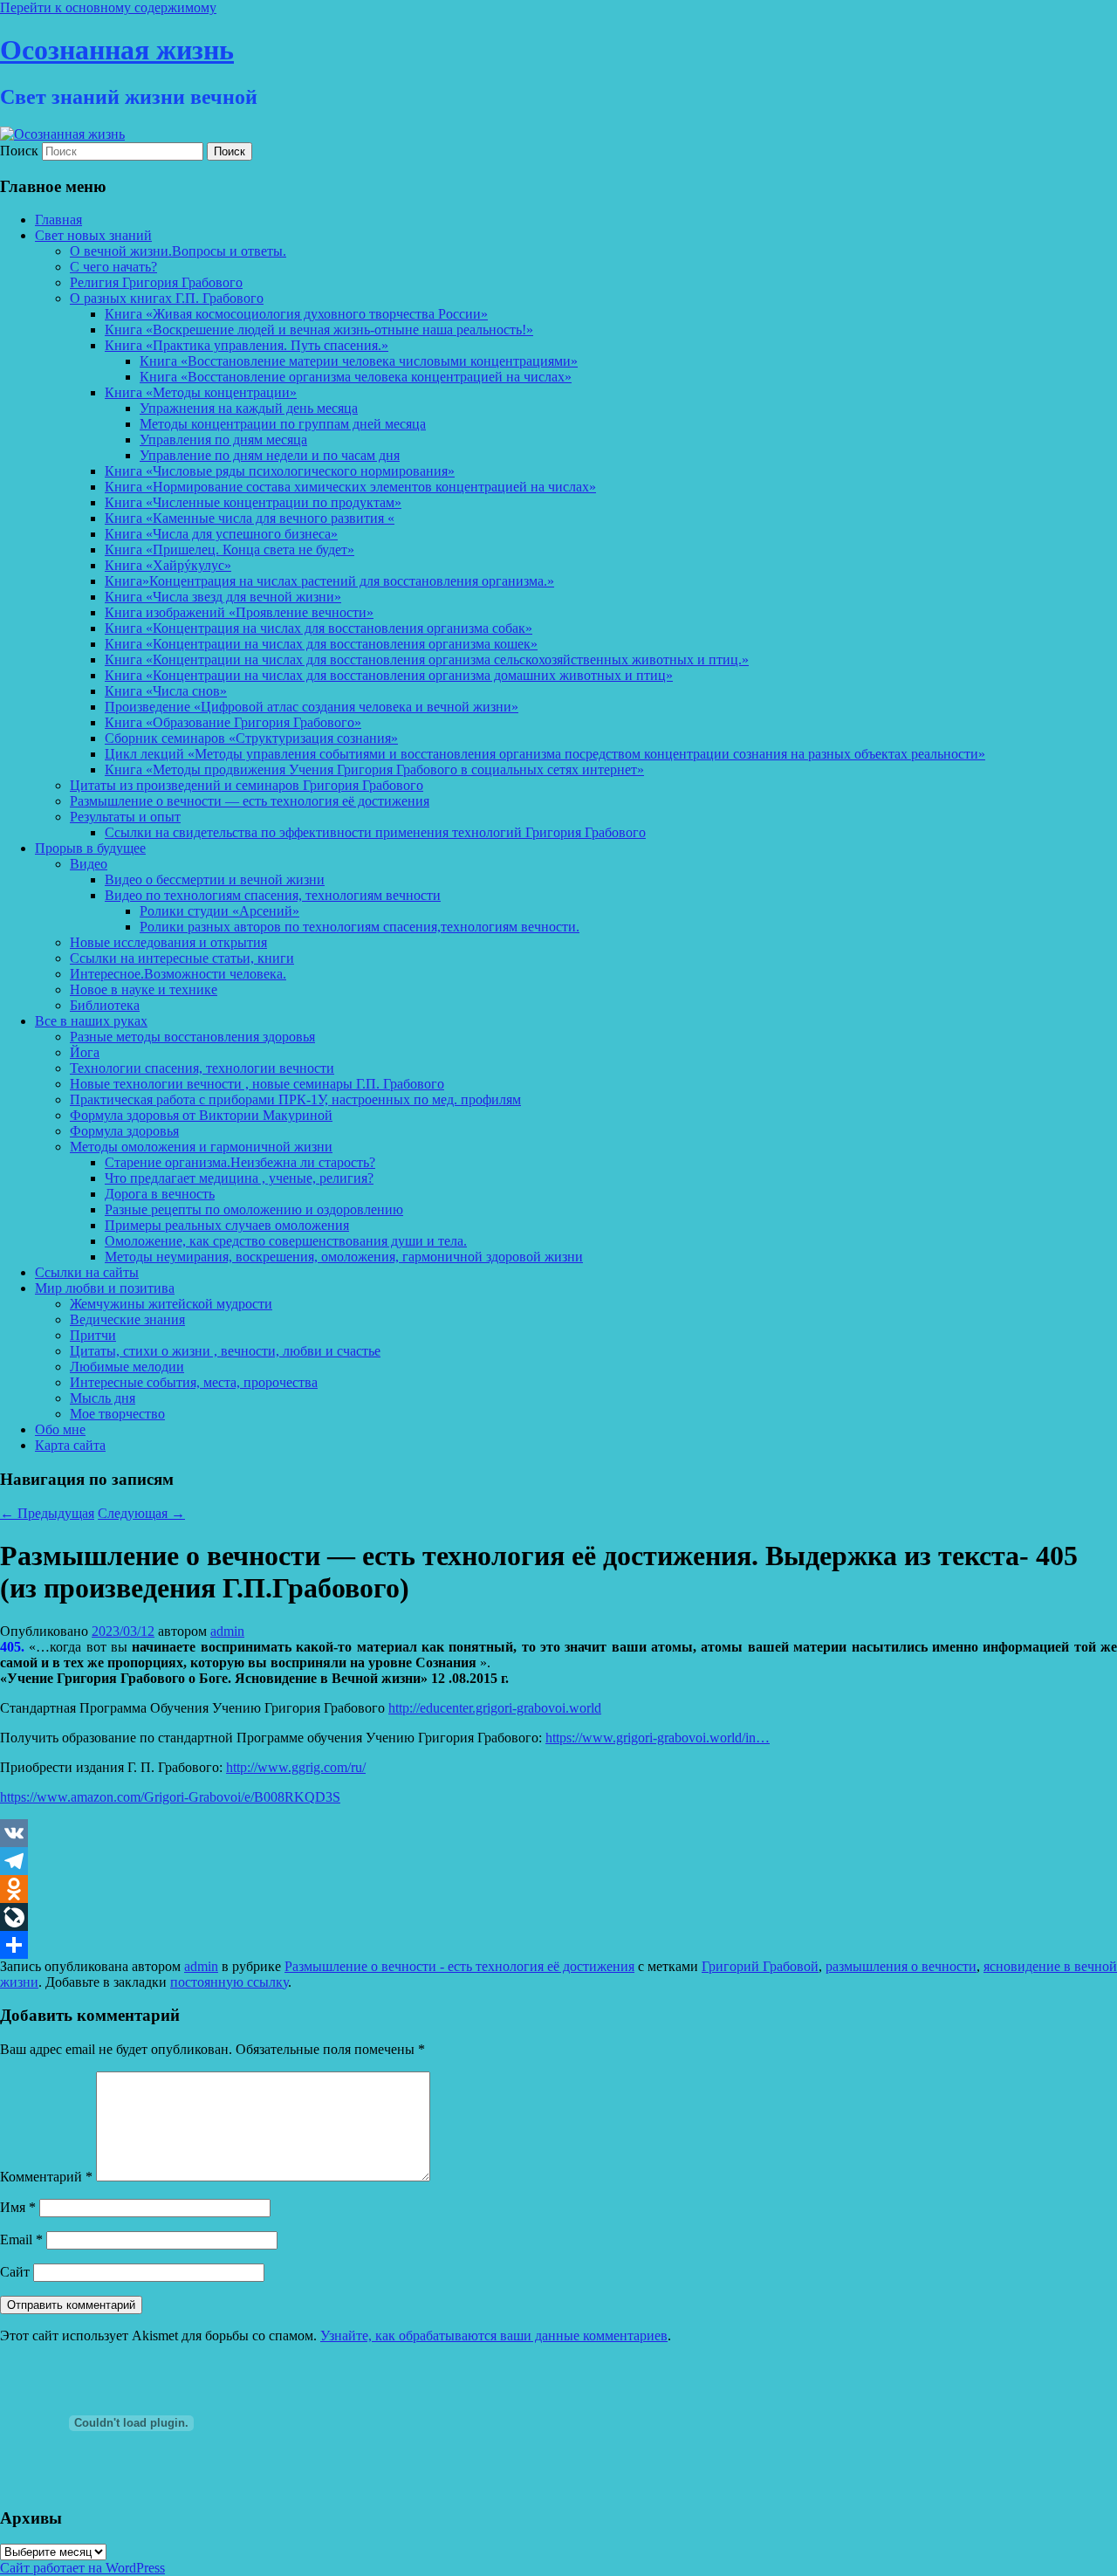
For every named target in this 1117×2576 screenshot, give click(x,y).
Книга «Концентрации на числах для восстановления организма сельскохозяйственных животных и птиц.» (427, 659)
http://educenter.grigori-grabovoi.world (495, 1708)
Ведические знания (127, 1319)
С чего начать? (113, 267)
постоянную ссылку (229, 1982)
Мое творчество (117, 1414)
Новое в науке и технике (144, 989)
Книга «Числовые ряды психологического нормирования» (280, 471)
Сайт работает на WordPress (82, 2568)
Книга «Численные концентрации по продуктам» (253, 502)
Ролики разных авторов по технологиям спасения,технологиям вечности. (360, 927)
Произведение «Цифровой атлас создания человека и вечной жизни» (312, 707)
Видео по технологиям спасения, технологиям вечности (273, 895)
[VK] (558, 1833)
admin (227, 1631)
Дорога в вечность (160, 1194)
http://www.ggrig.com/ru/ (296, 1767)
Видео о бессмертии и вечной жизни (215, 879)
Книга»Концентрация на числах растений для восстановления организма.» (329, 581)
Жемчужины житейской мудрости (171, 1304)
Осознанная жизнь (117, 50)
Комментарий (46, 2177)
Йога (85, 1052)
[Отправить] (558, 1945)
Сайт (15, 2272)
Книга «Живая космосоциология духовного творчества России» (296, 314)
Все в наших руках (91, 1021)
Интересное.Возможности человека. (178, 974)
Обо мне (60, 1429)
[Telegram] (558, 1861)
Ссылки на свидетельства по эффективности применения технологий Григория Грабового (375, 832)
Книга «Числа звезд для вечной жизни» (223, 597)
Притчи (93, 1335)
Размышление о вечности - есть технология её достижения (459, 1966)
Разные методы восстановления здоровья (192, 1037)
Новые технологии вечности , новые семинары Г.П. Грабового (257, 1084)
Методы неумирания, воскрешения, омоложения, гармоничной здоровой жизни (344, 1257)
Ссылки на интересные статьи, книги (182, 958)
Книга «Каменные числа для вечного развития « (250, 518)
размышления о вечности (901, 1966)
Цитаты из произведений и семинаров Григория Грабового (247, 785)
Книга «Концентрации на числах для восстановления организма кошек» (321, 644)
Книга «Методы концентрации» (201, 392)
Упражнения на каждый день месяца (249, 408)
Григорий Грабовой (760, 1966)
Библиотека (105, 1005)
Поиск (19, 151)
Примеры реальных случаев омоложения (227, 1225)
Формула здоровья (124, 1131)
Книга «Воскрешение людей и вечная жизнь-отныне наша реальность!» (319, 330)
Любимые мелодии (127, 1367)
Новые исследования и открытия (168, 942)
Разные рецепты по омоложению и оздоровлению (254, 1209)
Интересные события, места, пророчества (194, 1382)
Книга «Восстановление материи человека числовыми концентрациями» (359, 361)
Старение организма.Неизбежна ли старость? (240, 1162)
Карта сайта (70, 1445)
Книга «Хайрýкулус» (168, 565)
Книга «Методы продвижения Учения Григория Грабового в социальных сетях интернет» (374, 769)
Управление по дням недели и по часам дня (270, 455)
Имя (18, 2207)
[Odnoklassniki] (558, 1889)
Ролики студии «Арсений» (219, 911)
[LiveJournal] (558, 1917)
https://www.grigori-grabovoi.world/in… (658, 1738)
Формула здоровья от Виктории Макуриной (201, 1115)
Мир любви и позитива (105, 1288)
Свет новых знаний (93, 235)
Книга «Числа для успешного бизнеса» (221, 534)
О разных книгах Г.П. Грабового (167, 298)
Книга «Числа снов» (166, 691)
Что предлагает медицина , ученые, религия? (239, 1178)
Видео (89, 864)
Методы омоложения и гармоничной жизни (201, 1147)
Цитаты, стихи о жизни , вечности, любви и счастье (225, 1351)
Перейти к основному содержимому (108, 7)
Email (21, 2239)
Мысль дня (103, 1398)
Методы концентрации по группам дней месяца (283, 424)
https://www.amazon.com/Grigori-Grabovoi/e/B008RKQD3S (170, 1797)
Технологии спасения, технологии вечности (202, 1068)
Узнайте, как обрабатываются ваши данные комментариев (494, 2336)
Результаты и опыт (125, 817)
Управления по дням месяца (223, 440)
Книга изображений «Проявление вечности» (239, 612)
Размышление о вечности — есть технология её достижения (250, 801)
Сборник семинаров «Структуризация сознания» (251, 738)
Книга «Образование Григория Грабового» (233, 722)
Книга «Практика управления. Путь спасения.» (247, 345)
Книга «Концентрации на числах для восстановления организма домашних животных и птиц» (389, 675)
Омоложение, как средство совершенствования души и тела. (286, 1241)
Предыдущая (47, 1513)
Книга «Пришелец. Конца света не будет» (230, 550)
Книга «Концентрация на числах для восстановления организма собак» (319, 628)
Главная (58, 220)
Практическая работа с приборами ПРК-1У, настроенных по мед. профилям (295, 1099)
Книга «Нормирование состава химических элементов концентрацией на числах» (350, 487)
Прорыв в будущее (90, 848)
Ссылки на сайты (87, 1272)
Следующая (141, 1513)
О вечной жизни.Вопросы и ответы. (178, 251)
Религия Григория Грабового (156, 282)
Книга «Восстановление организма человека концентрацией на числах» (356, 377)
